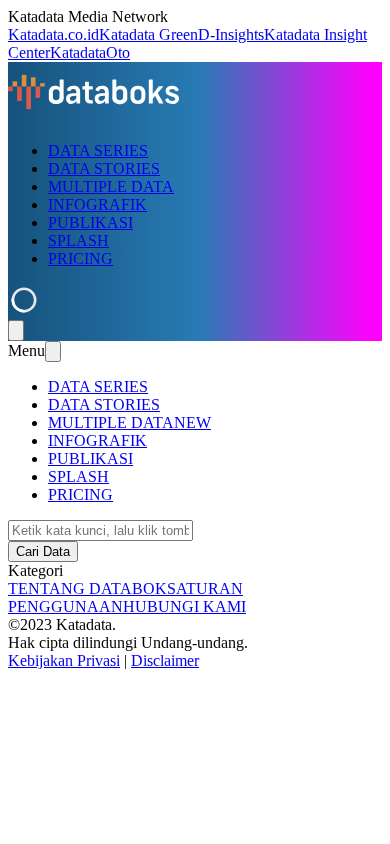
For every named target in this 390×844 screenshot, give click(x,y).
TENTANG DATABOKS (92, 588)
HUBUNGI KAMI (184, 606)
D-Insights (231, 34)
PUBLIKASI (90, 222)
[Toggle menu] (16, 330)
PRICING (80, 258)
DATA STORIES (104, 168)
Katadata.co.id (53, 34)
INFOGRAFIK (97, 204)
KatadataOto (90, 52)
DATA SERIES (98, 150)
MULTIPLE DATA (111, 186)
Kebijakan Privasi (64, 660)
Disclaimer (165, 660)
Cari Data (43, 551)
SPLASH (78, 240)
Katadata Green (148, 34)
